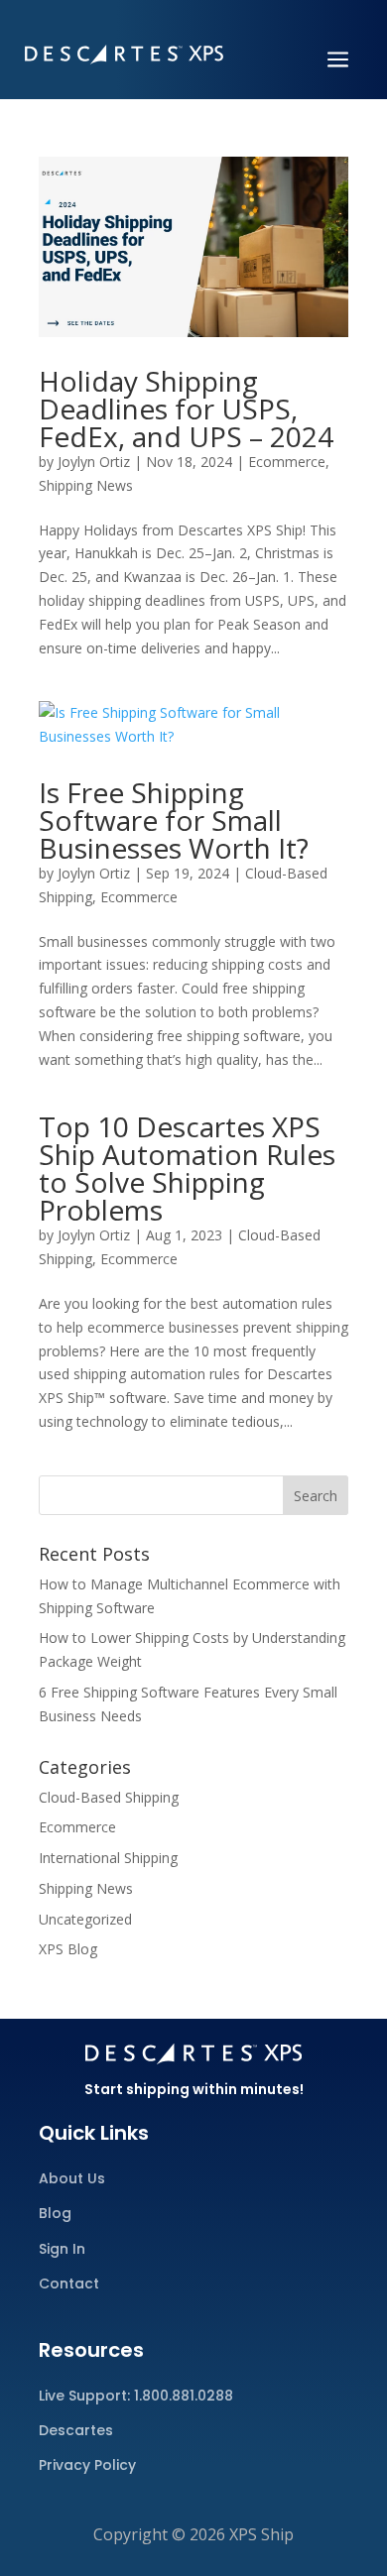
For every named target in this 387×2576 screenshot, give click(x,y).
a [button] (338, 61)
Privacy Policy (87, 2465)
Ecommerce (287, 462)
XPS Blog (68, 1949)
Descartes (76, 2430)
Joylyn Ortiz (94, 462)
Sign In (62, 2249)
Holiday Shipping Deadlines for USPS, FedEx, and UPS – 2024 (186, 409)
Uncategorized (85, 1919)
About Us (72, 2178)
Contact (69, 2283)
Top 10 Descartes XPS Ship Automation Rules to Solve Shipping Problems (187, 1168)
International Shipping (108, 1858)
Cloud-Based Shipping (109, 1797)
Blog (55, 2213)
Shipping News (86, 485)
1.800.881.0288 (184, 2396)
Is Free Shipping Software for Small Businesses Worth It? (174, 820)
